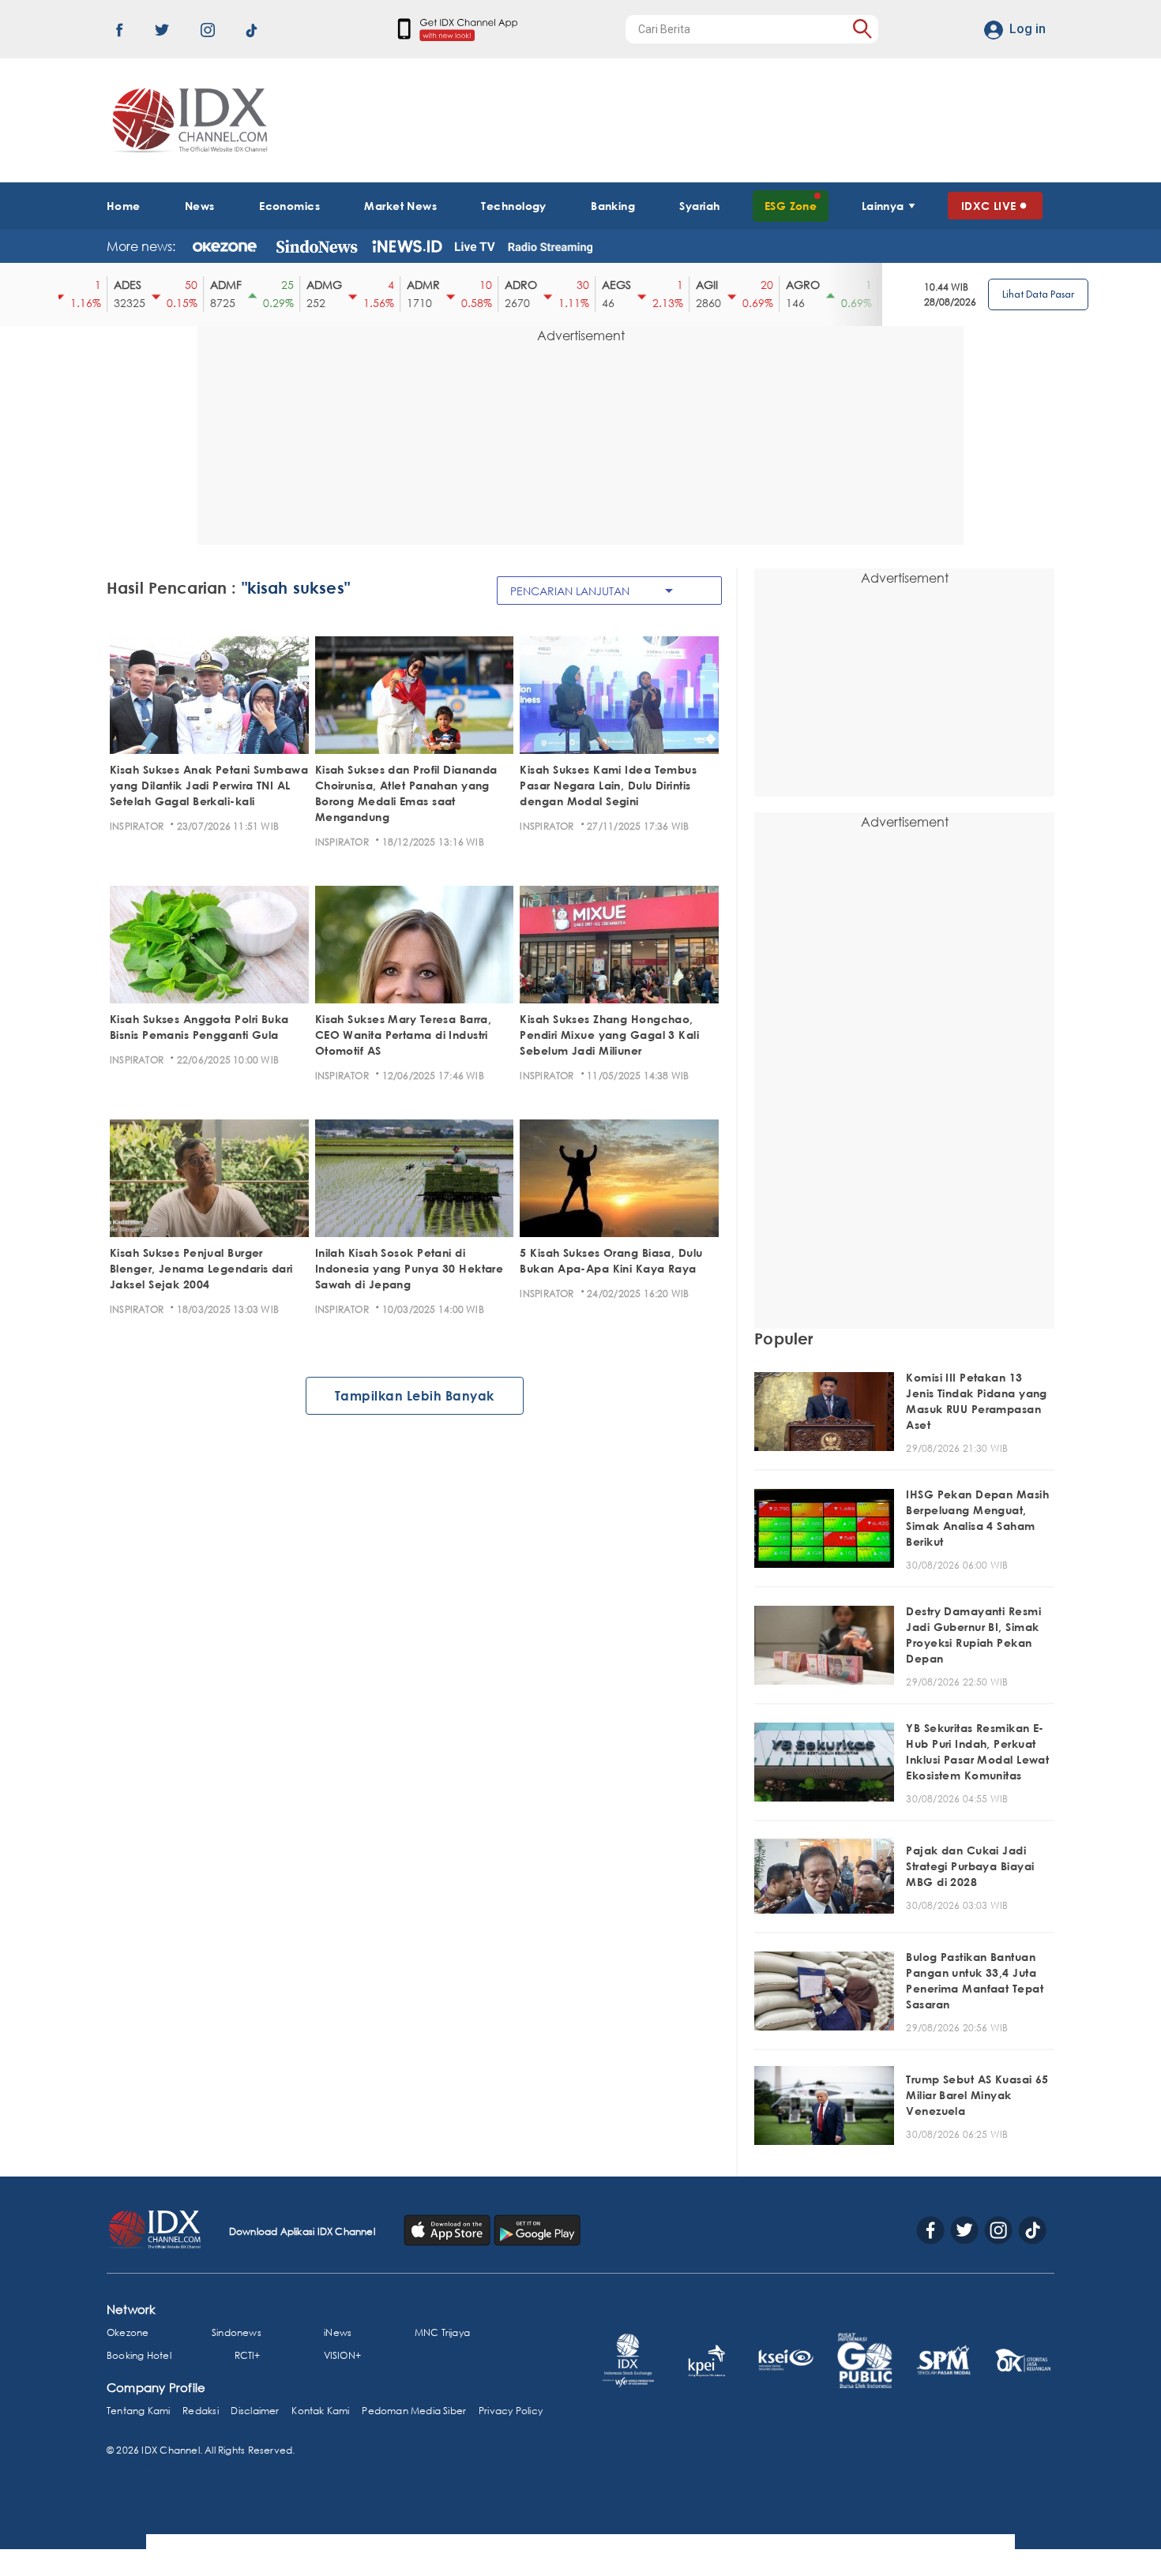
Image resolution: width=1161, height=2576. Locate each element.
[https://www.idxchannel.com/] (187, 120)
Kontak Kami (320, 2411)
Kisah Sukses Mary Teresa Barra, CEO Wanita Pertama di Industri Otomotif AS (404, 1035)
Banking (613, 206)
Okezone (128, 2332)
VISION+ (342, 2355)
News (200, 206)
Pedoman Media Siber (414, 2411)
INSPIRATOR (137, 826)
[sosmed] (449, 2229)
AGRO (766, 285)
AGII (671, 285)
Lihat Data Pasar (1038, 294)
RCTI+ (248, 2355)
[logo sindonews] (317, 246)
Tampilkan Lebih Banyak (415, 1396)
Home (124, 206)
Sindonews (237, 2332)
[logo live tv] (475, 246)
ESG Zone (791, 206)
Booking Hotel (139, 2355)
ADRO (485, 285)
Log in (1028, 29)
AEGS (580, 285)
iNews (338, 2332)
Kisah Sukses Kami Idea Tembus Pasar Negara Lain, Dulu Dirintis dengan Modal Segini (608, 785)
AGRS (863, 285)
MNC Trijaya (442, 2332)
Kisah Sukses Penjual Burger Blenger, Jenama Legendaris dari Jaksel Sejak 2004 (201, 1268)
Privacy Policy (511, 2411)
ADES (91, 285)
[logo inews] (407, 246)
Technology (513, 206)
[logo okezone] (225, 246)
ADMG (288, 285)
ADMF (190, 285)
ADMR (387, 285)
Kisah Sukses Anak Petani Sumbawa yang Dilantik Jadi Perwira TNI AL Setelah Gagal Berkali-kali (209, 785)
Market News (400, 206)
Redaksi (200, 2411)
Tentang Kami (139, 2411)
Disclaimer (255, 2411)
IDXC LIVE (989, 206)
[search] (862, 29)
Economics (289, 206)
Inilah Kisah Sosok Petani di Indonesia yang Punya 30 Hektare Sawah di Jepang (410, 1268)
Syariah (699, 206)
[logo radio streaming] (550, 248)
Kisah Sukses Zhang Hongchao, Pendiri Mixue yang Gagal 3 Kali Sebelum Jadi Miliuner (609, 1035)
